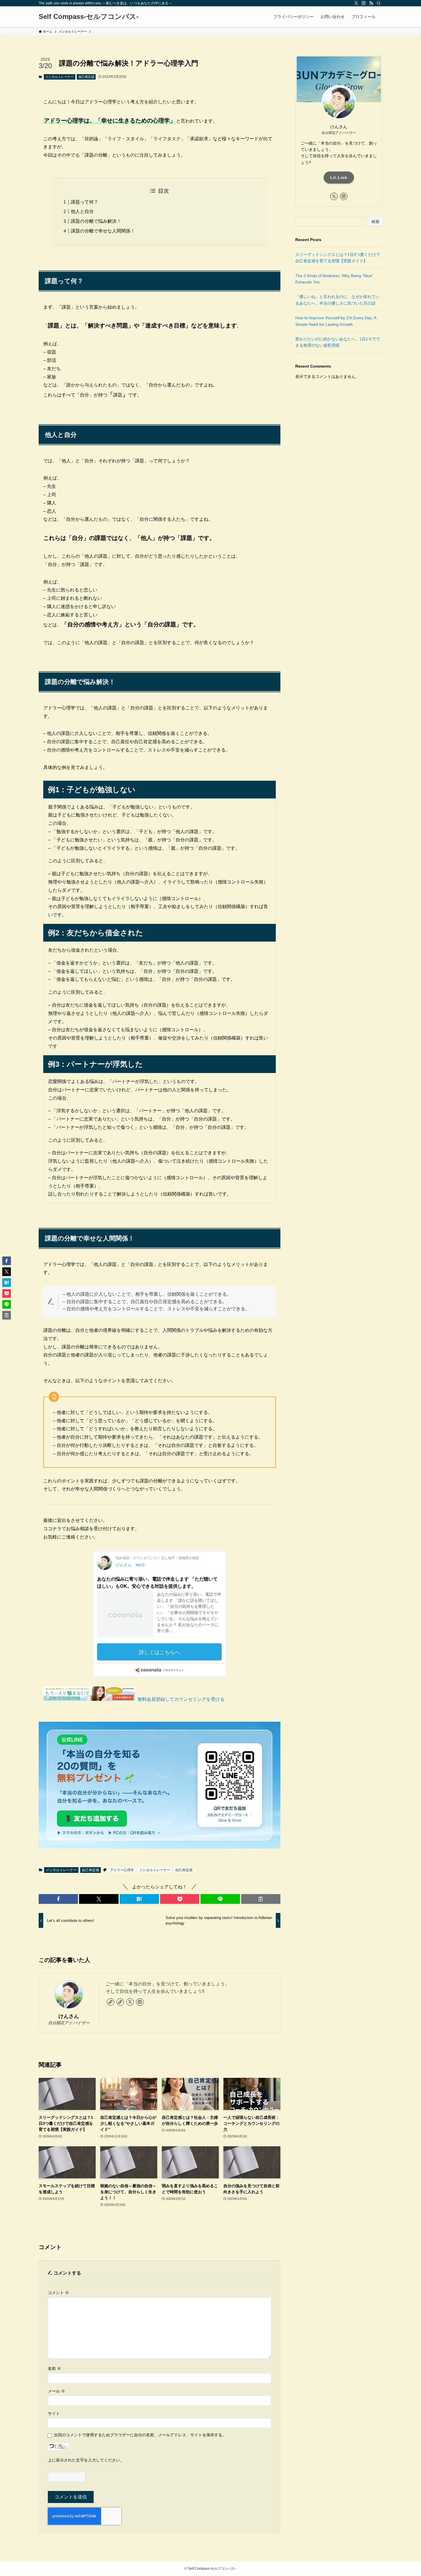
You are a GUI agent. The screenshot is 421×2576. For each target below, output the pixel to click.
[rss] (371, 3)
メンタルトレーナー (59, 77)
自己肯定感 (86, 77)
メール (56, 2391)
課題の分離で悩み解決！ (96, 221)
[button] (58, 1899)
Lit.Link (339, 177)
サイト (54, 2413)
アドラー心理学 (122, 1870)
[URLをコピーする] (261, 1899)
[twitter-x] (356, 3)
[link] (111, 2002)
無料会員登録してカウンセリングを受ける (181, 1699)
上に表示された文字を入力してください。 (86, 2460)
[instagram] (364, 3)
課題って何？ (84, 202)
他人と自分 (82, 211)
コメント (58, 2293)
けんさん (69, 2016)
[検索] (379, 3)
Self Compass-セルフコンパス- (89, 17)
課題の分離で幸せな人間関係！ (103, 231)
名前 (54, 2368)
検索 (375, 222)
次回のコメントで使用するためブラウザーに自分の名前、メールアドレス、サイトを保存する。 (140, 2435)
